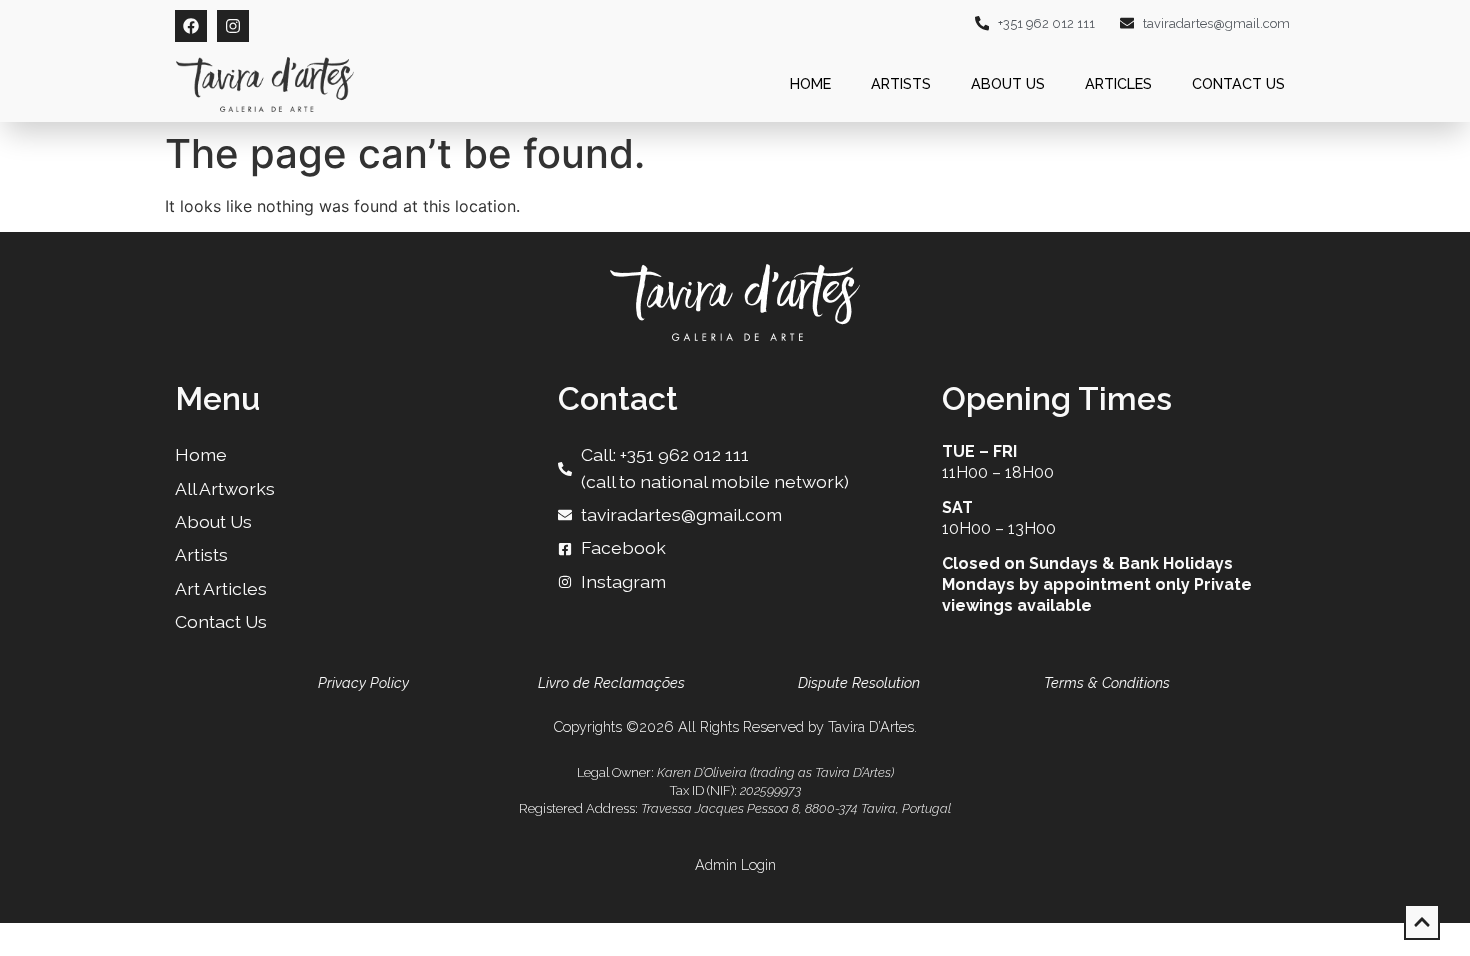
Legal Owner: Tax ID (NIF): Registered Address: (735, 790)
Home (810, 83)
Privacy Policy (363, 682)
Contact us (1238, 83)
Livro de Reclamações (611, 682)
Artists (901, 83)
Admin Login (735, 864)
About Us (1008, 83)
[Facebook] (191, 26)
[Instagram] (233, 26)
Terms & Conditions (1107, 682)
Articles (1118, 83)
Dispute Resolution (859, 682)
